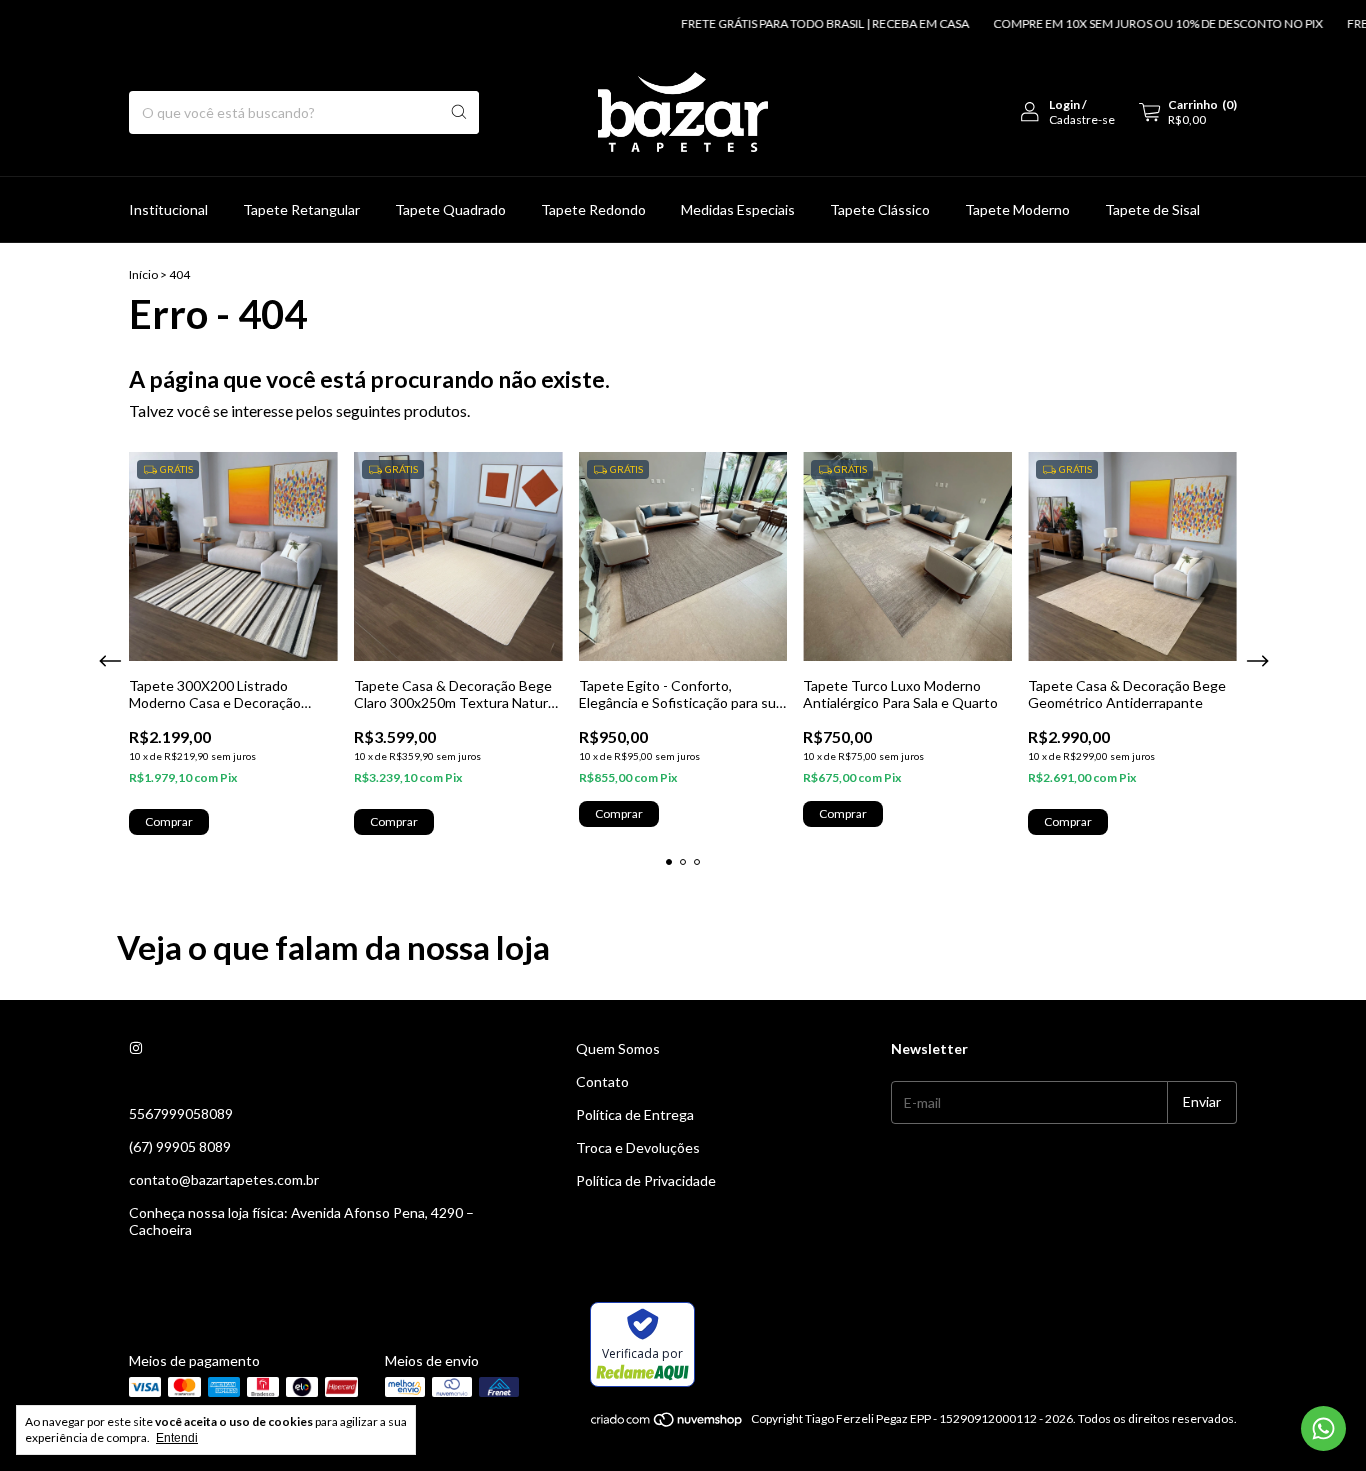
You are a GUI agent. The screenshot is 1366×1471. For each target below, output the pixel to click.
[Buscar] (459, 112)
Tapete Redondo (593, 209)
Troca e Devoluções (638, 1147)
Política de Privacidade (646, 1180)
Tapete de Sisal (1152, 209)
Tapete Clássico (880, 209)
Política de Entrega (635, 1114)
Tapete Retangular (301, 209)
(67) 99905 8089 (180, 1146)
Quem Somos (618, 1048)
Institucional (168, 209)
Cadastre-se (1082, 119)
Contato (602, 1081)
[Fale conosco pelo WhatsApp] (1323, 1428)
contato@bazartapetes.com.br (224, 1179)
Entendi (177, 1438)
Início (143, 274)
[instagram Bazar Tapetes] (136, 1048)
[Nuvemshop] (667, 1423)
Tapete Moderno (1017, 209)
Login (1064, 104)
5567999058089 (181, 1113)
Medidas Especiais (738, 209)
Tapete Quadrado (450, 209)
